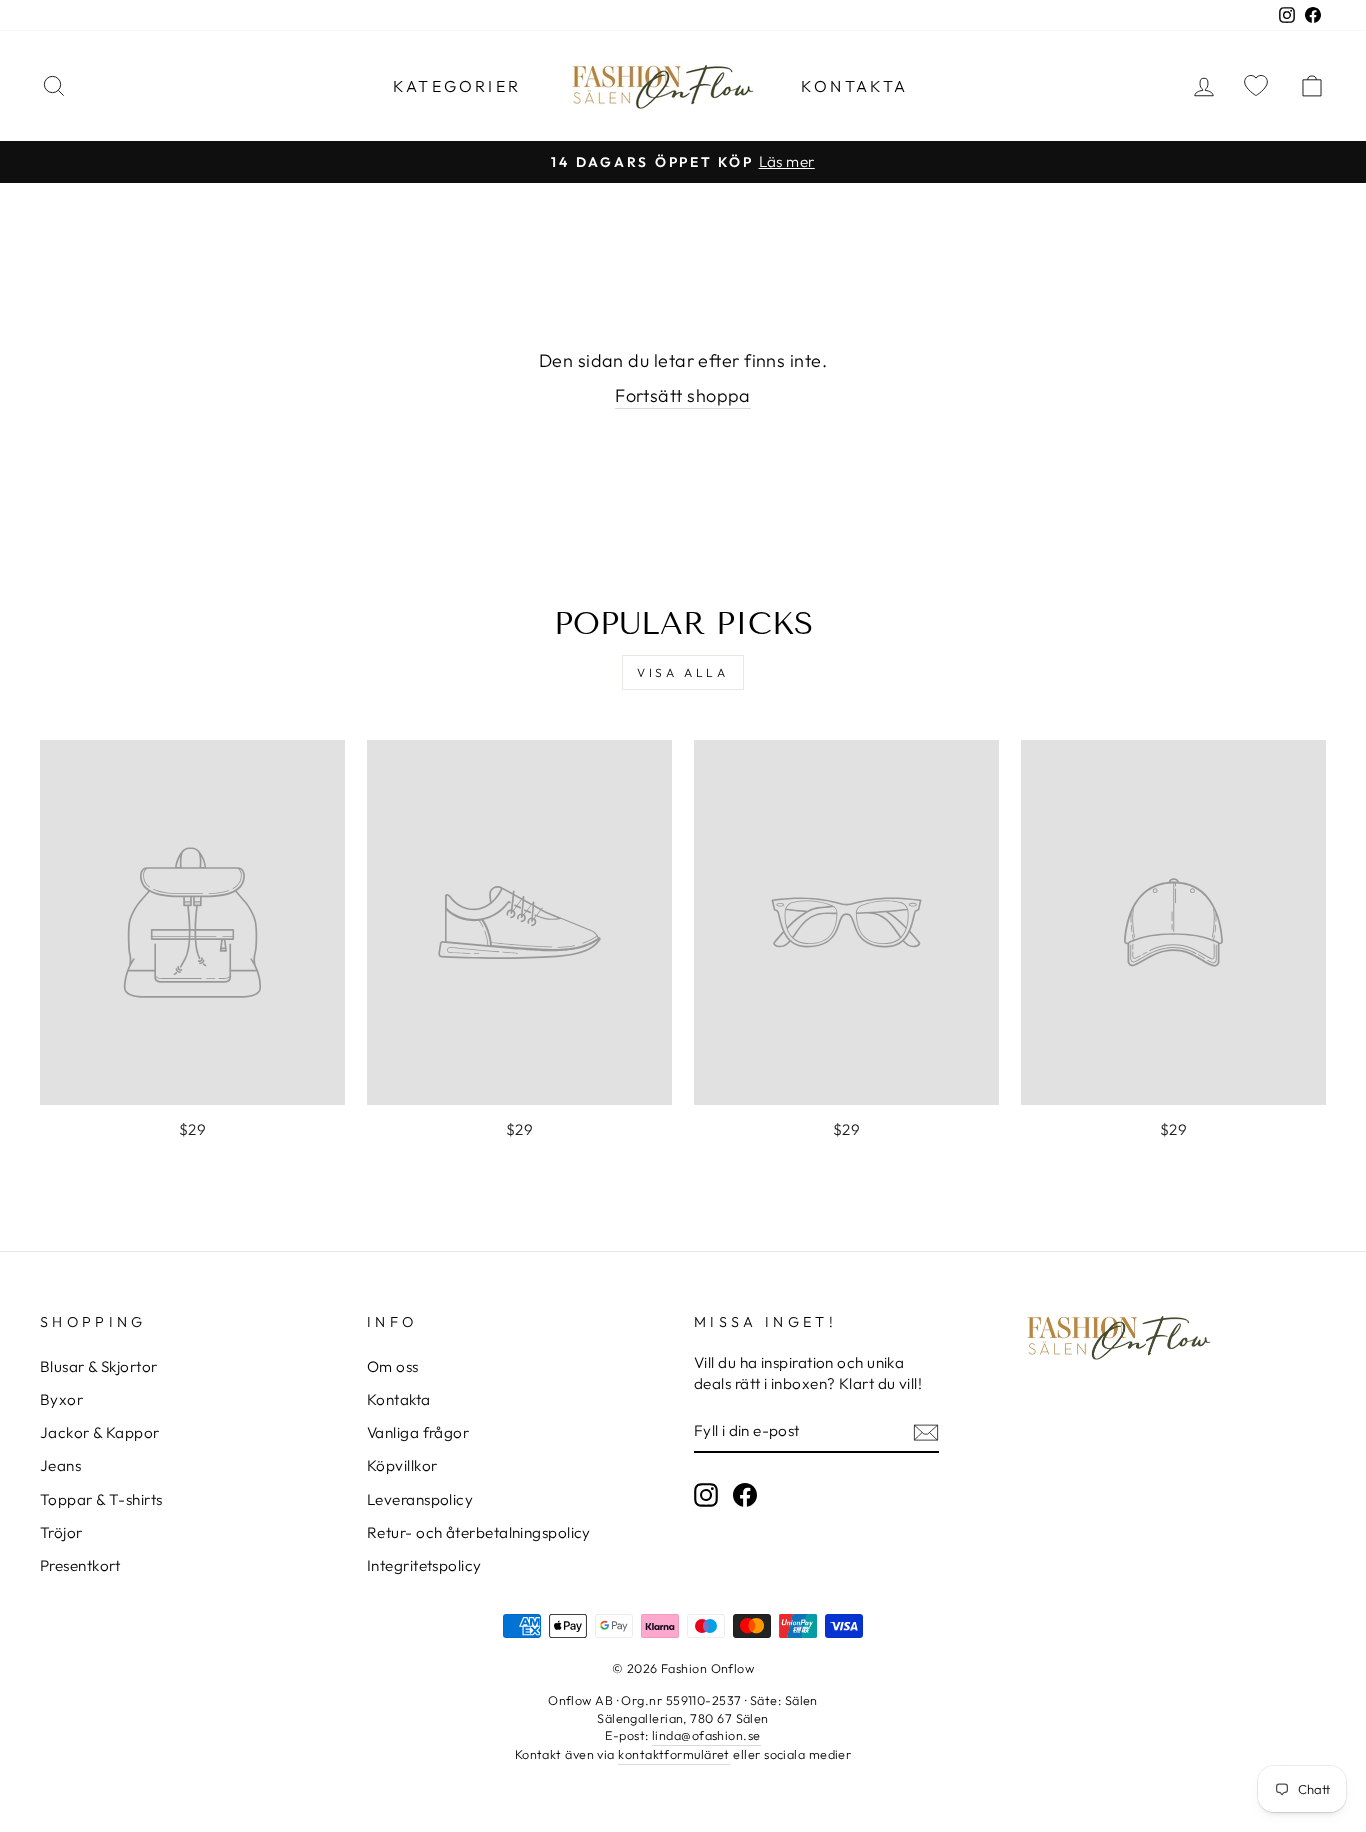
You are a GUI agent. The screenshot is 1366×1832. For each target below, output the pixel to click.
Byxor (61, 1399)
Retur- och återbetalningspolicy (479, 1532)
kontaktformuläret (674, 1754)
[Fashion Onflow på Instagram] (706, 1495)
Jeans (60, 1465)
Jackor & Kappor (100, 1432)
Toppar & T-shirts (101, 1499)
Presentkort (80, 1565)
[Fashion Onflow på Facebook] (745, 1495)
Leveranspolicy (420, 1499)
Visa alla (682, 672)
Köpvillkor (402, 1465)
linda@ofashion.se (706, 1735)
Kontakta (855, 86)
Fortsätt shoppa (683, 395)
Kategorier (457, 86)
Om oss (393, 1366)
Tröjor (61, 1532)
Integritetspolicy (424, 1565)
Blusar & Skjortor (99, 1366)
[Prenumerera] (926, 1431)
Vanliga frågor (418, 1432)
